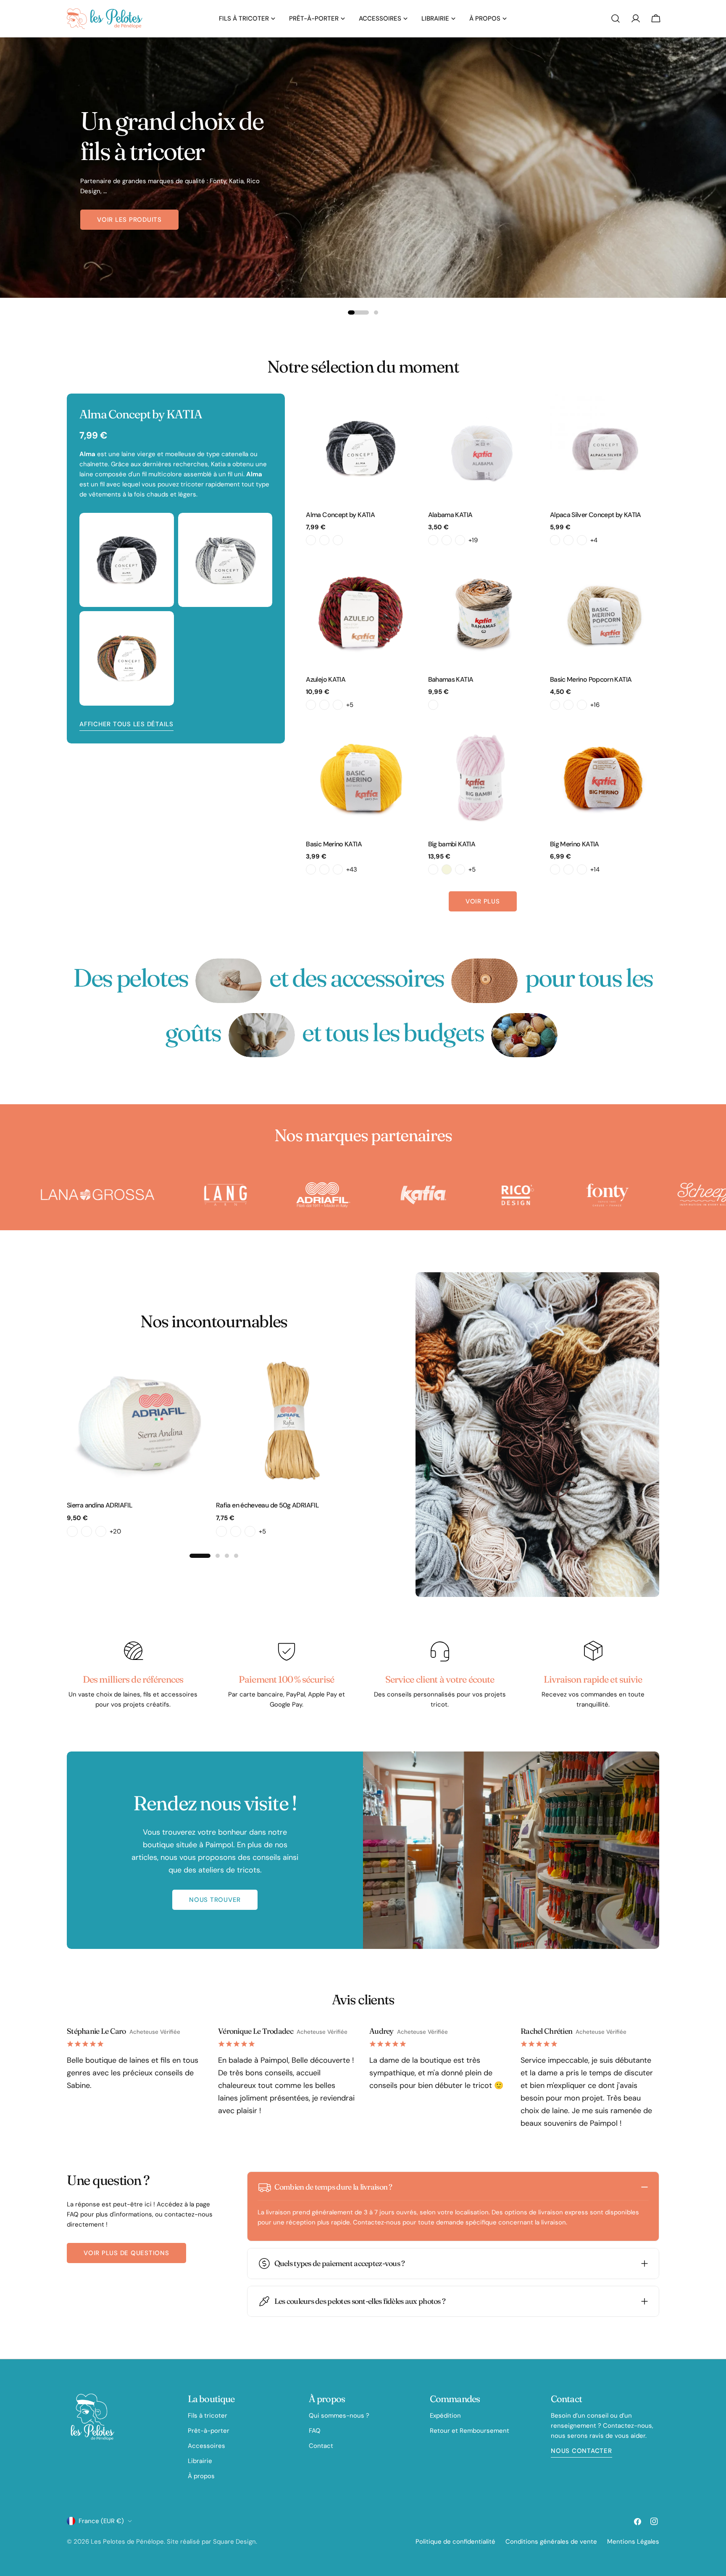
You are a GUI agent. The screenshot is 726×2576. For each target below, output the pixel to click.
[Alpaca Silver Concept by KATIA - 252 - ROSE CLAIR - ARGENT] (568, 540)
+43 (352, 869)
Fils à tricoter (208, 2416)
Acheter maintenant (135, 230)
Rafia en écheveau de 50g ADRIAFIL (267, 1505)
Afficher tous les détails (126, 724)
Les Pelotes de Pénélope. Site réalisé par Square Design (173, 2542)
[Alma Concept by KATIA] (360, 448)
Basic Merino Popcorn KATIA (591, 679)
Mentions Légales (633, 2542)
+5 (350, 705)
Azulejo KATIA (326, 679)
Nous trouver (215, 1900)
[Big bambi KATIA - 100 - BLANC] (433, 869)
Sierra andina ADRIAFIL (100, 1505)
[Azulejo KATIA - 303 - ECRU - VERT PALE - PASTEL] (324, 705)
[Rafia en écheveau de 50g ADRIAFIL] (288, 1421)
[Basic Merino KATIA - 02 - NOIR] (311, 869)
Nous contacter (581, 2451)
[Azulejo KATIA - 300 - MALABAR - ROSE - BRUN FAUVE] (311, 705)
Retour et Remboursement (470, 2431)
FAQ (315, 2431)
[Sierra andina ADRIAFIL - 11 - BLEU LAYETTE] (101, 1531)
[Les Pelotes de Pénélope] (99, 1195)
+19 (473, 540)
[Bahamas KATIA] (483, 612)
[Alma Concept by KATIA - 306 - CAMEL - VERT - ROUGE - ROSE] (324, 540)
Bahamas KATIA (451, 679)
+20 (115, 1531)
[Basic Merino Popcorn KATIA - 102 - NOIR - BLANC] (582, 705)
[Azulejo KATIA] (360, 612)
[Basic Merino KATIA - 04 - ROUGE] (338, 869)
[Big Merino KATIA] (605, 777)
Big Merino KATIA (575, 844)
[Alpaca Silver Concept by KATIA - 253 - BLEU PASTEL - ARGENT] (582, 540)
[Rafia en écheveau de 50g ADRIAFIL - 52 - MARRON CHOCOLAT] (221, 1531)
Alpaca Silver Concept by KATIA (596, 515)
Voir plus (483, 901)
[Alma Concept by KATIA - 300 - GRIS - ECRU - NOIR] (311, 540)
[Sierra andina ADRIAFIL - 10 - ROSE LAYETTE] (87, 1531)
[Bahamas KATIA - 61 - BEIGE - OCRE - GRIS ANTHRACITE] (433, 705)
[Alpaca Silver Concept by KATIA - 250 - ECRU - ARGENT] (555, 540)
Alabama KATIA (450, 515)
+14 (595, 869)
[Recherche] (616, 18)
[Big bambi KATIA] (483, 777)
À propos (201, 2476)
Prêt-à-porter (209, 2431)
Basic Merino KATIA (334, 844)
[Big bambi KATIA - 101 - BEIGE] (447, 869)
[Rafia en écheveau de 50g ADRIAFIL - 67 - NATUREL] (250, 1531)
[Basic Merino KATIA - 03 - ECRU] (324, 869)
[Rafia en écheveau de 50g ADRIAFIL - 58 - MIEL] (236, 1531)
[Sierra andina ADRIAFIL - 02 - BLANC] (72, 1531)
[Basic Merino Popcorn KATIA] (605, 612)
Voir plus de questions (126, 2253)
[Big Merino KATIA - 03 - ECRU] (568, 869)
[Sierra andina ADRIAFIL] (139, 1421)
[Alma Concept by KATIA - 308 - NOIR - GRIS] (338, 540)
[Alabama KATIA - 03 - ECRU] (460, 540)
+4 (594, 540)
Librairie (200, 2461)
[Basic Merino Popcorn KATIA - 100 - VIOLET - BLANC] (555, 705)
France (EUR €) (101, 2521)
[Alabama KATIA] (483, 448)
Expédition (445, 2416)
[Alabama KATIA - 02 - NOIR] (447, 540)
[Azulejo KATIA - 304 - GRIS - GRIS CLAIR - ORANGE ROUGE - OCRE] (338, 705)
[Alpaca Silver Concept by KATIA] (605, 448)
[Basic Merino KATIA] (360, 777)
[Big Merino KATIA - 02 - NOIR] (555, 869)
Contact (321, 2446)
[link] (229, 981)
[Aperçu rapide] (403, 412)
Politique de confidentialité (455, 2542)
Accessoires (206, 2446)
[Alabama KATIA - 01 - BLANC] (433, 540)
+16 (595, 705)
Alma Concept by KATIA (340, 515)
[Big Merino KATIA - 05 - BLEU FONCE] (582, 869)
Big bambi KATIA (452, 844)
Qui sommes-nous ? (339, 2416)
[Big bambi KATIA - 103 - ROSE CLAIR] (460, 869)
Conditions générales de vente (551, 2542)
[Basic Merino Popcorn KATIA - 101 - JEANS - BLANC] (568, 705)
